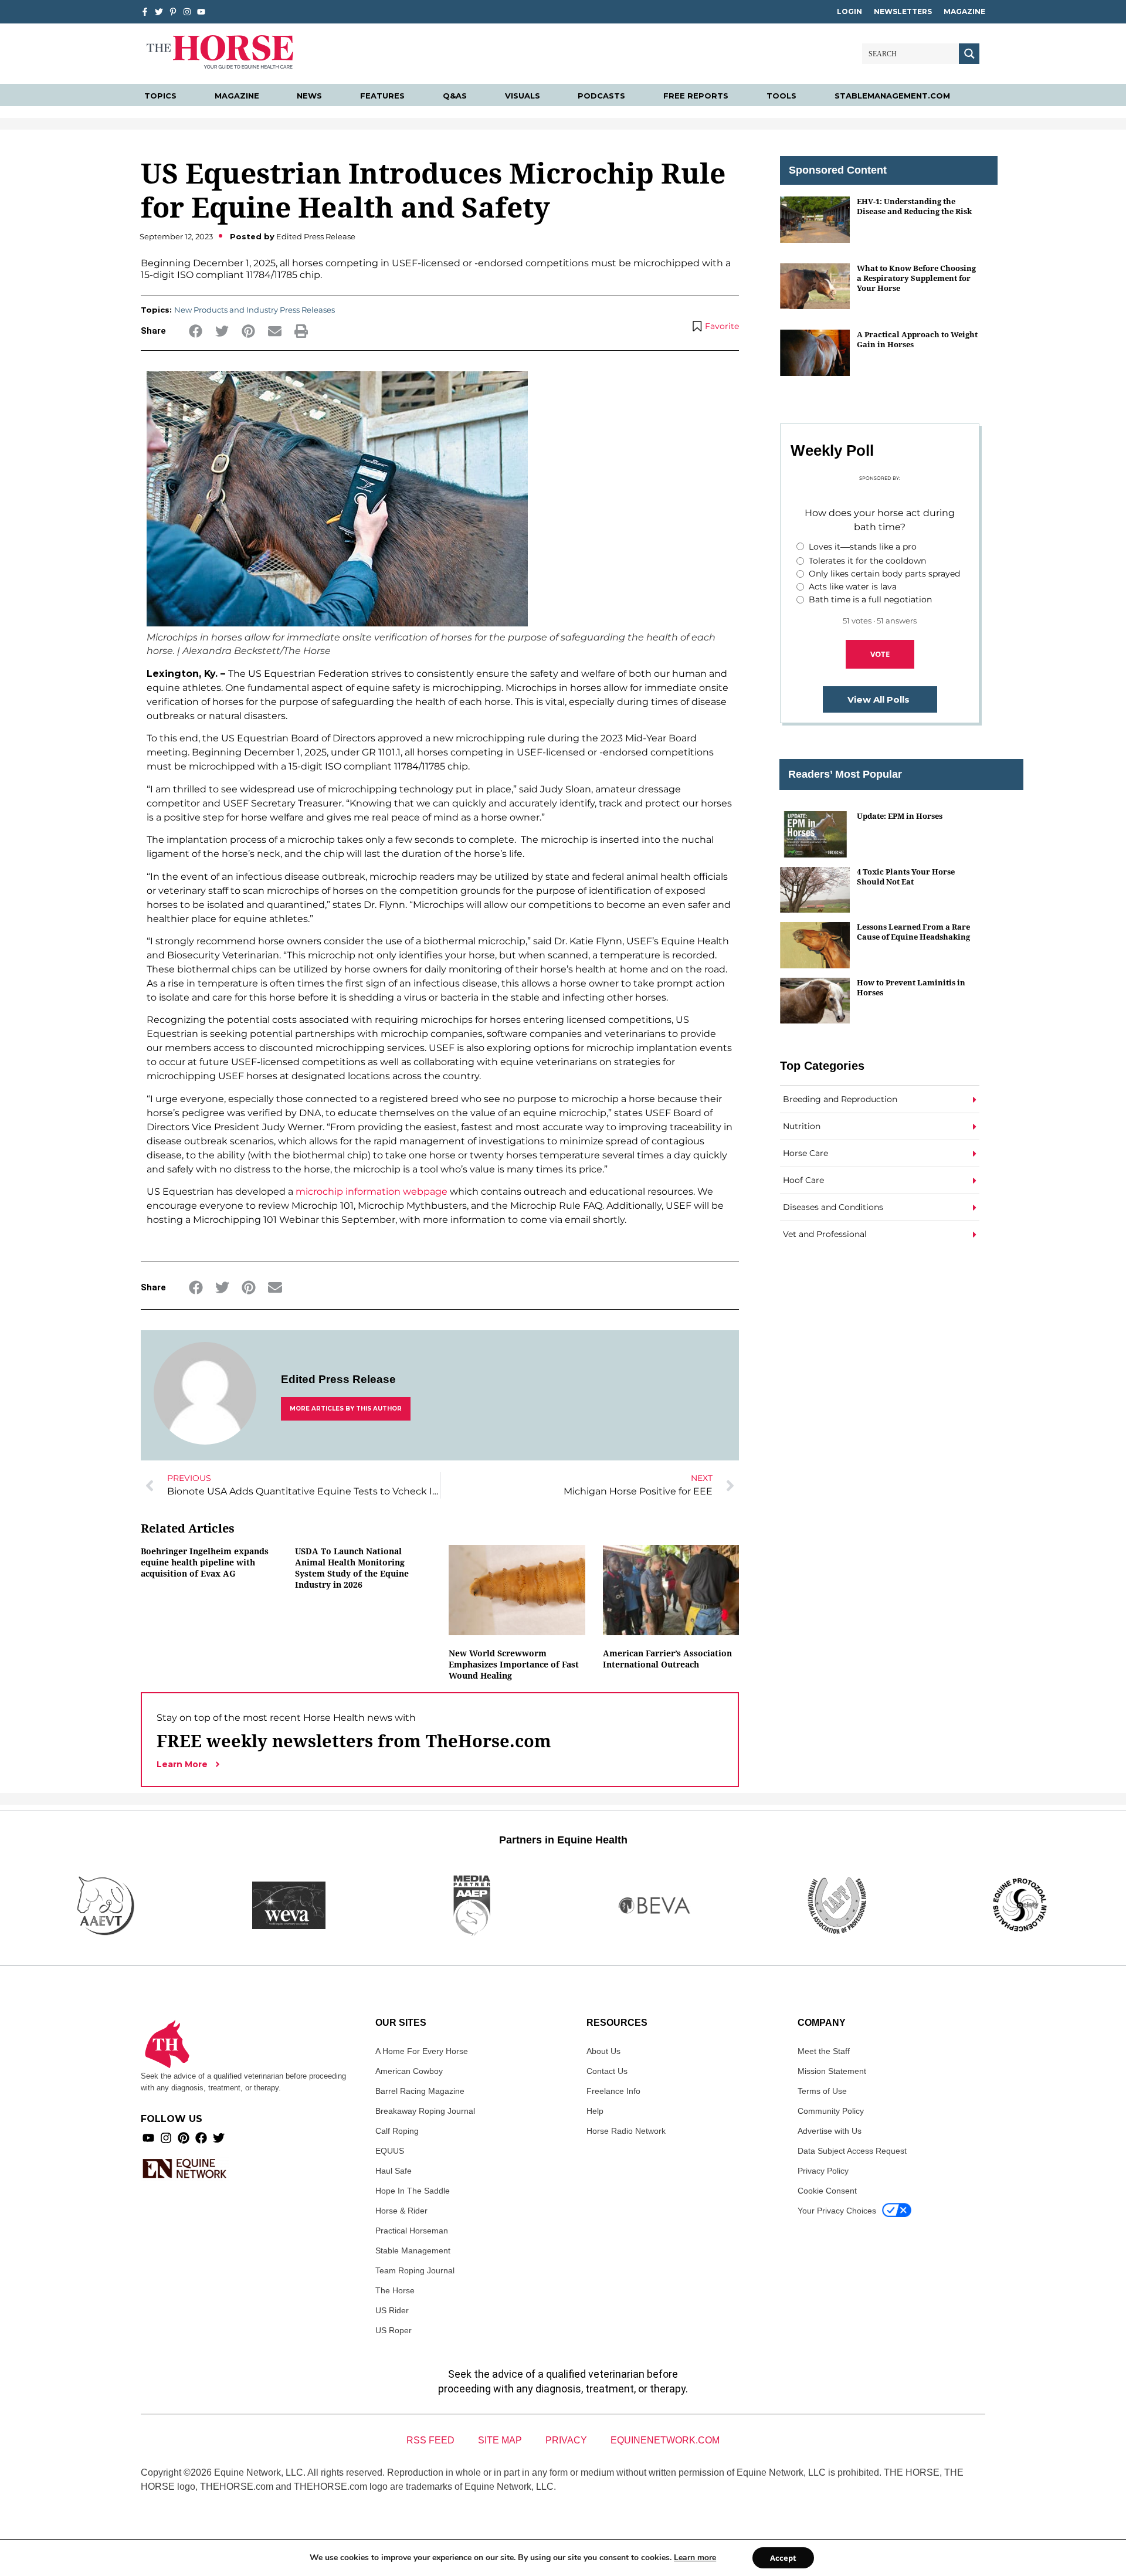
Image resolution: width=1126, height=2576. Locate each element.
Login (849, 11)
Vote (880, 654)
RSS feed (430, 2440)
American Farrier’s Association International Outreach (667, 1659)
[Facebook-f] (145, 12)
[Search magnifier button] (969, 54)
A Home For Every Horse (422, 2051)
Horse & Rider (401, 2211)
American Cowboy (409, 2071)
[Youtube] (148, 2138)
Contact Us (607, 2071)
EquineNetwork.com (665, 2440)
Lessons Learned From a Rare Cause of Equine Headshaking (913, 932)
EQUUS (390, 2151)
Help (595, 2111)
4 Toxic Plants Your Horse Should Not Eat (906, 877)
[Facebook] (201, 2138)
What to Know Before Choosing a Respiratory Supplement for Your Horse (916, 278)
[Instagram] (187, 12)
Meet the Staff (824, 2051)
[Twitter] (159, 12)
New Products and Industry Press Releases (255, 310)
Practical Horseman (412, 2231)
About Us (603, 2051)
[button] (196, 331)
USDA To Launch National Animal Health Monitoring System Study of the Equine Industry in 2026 (352, 1568)
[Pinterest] (184, 2138)
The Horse (395, 2290)
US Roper (394, 2330)
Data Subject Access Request (852, 2151)
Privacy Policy (823, 2171)
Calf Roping (397, 2131)
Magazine (964, 11)
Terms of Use (822, 2091)
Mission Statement (832, 2071)
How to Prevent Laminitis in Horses (911, 987)
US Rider (392, 2310)
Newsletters (903, 11)
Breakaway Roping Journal (425, 2111)
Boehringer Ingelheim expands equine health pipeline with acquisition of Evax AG (205, 1562)
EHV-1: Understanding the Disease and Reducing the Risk (914, 206)
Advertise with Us (830, 2131)
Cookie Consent (827, 2191)
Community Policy (831, 2111)
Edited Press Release (338, 1379)
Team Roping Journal (415, 2270)
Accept (783, 2558)
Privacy (566, 2440)
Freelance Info (613, 2091)
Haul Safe (394, 2171)
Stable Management (413, 2250)
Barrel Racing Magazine (420, 2091)
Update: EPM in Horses (900, 816)
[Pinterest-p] (173, 12)
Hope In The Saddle (413, 2191)
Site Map (500, 2440)
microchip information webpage (372, 1192)
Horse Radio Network (626, 2131)
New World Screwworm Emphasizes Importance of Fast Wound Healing (514, 1664)
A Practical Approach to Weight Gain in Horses (917, 339)
